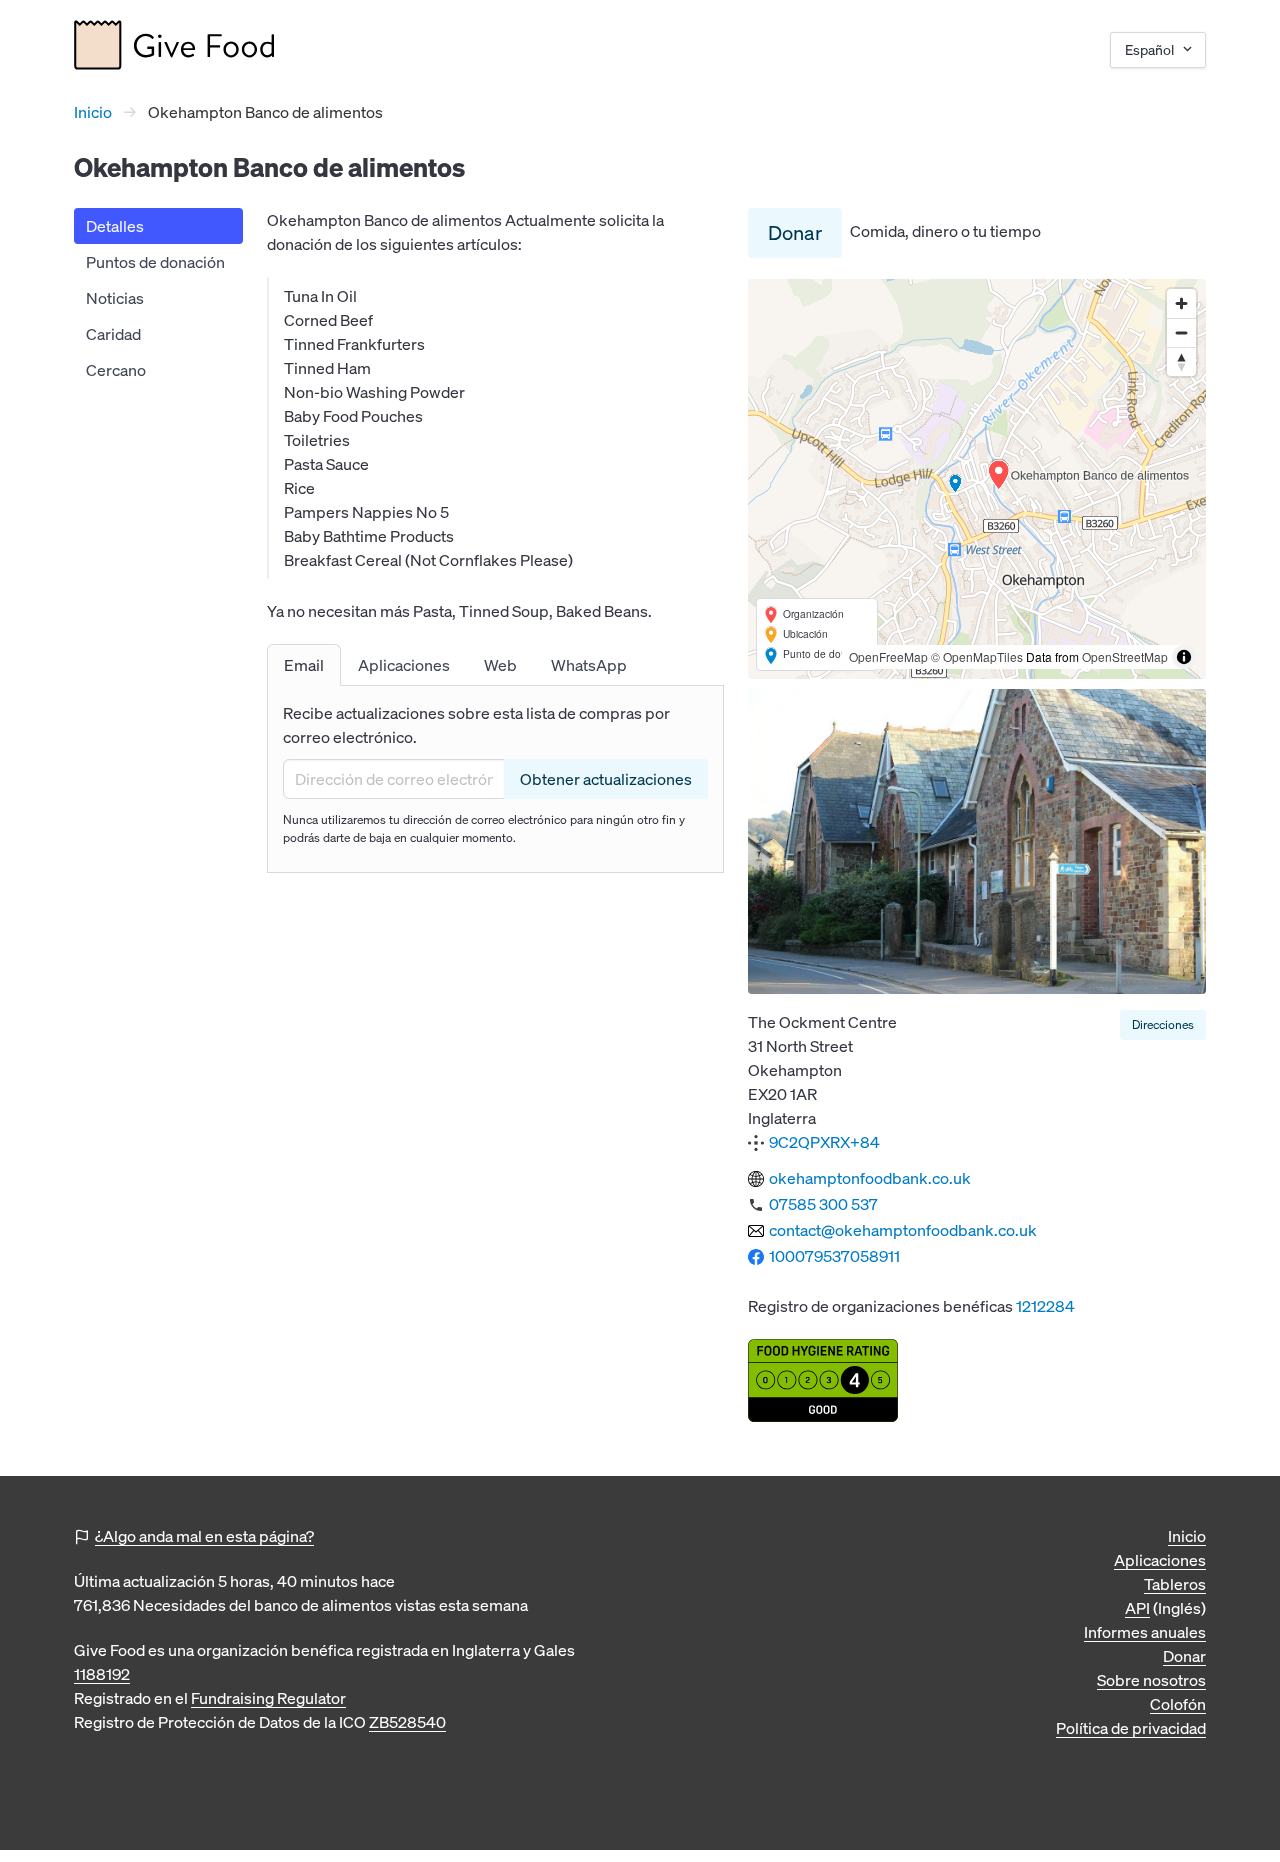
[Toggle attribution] (1184, 657)
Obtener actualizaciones (606, 779)
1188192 (102, 1674)
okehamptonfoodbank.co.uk (870, 1178)
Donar (795, 232)
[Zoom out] (1181, 332)
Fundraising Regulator (268, 1698)
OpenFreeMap (888, 656)
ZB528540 (407, 1722)
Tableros (1175, 1584)
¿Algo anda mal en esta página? (204, 1536)
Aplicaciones (1160, 1560)
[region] (977, 479)
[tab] (304, 665)
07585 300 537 (823, 1204)
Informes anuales (1145, 1632)
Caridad (113, 334)
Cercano (116, 370)
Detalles (115, 226)
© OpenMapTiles (977, 656)
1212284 (1045, 1306)
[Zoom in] (1181, 303)
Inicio (93, 112)
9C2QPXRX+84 (824, 1142)
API (1137, 1608)
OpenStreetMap (1125, 656)
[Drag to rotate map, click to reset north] (1181, 361)
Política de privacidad (1131, 1728)
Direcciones (1163, 1024)
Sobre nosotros (1151, 1680)
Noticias (115, 298)
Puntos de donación (155, 262)
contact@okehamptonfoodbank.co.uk (903, 1230)
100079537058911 (834, 1256)
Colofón (1178, 1704)
